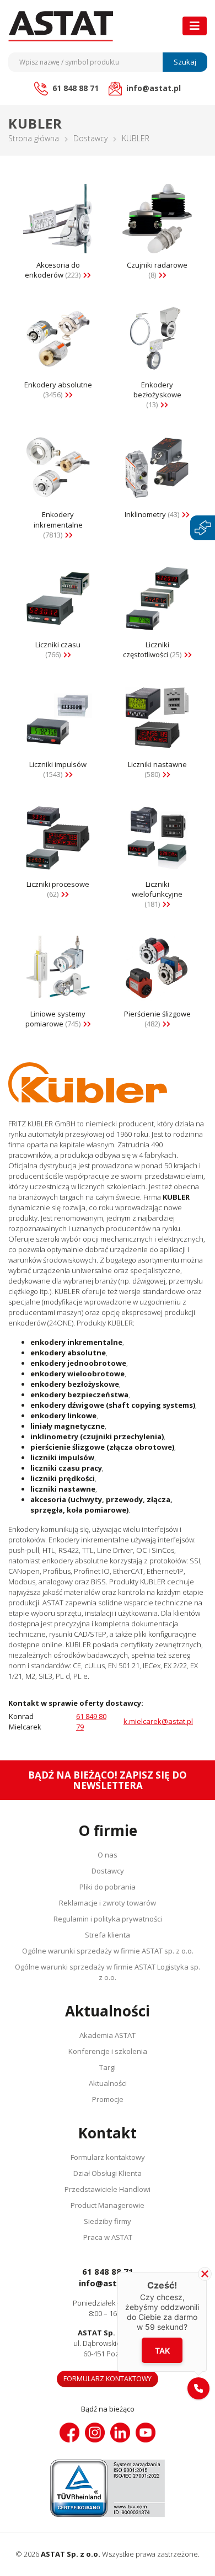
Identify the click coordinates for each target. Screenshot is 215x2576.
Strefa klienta (108, 1935)
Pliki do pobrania (108, 1887)
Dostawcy (90, 138)
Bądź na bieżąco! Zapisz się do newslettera (108, 1780)
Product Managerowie (108, 2205)
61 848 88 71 (108, 2271)
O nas (108, 1855)
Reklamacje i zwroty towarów (108, 1903)
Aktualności (108, 2083)
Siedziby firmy (108, 2221)
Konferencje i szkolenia (108, 2051)
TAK (162, 2350)
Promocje (108, 2099)
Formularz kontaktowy (108, 2157)
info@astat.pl (108, 2283)
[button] (198, 2388)
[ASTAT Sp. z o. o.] (61, 26)
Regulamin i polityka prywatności (108, 1919)
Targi (108, 2067)
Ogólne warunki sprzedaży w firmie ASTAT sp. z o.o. (108, 1951)
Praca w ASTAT (108, 2237)
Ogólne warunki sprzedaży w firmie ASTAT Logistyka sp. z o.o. (108, 1972)
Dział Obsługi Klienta (108, 2173)
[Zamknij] (205, 2274)
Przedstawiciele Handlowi (108, 2189)
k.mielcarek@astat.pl (158, 1721)
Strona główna (34, 138)
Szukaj (185, 62)
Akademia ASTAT (108, 2035)
